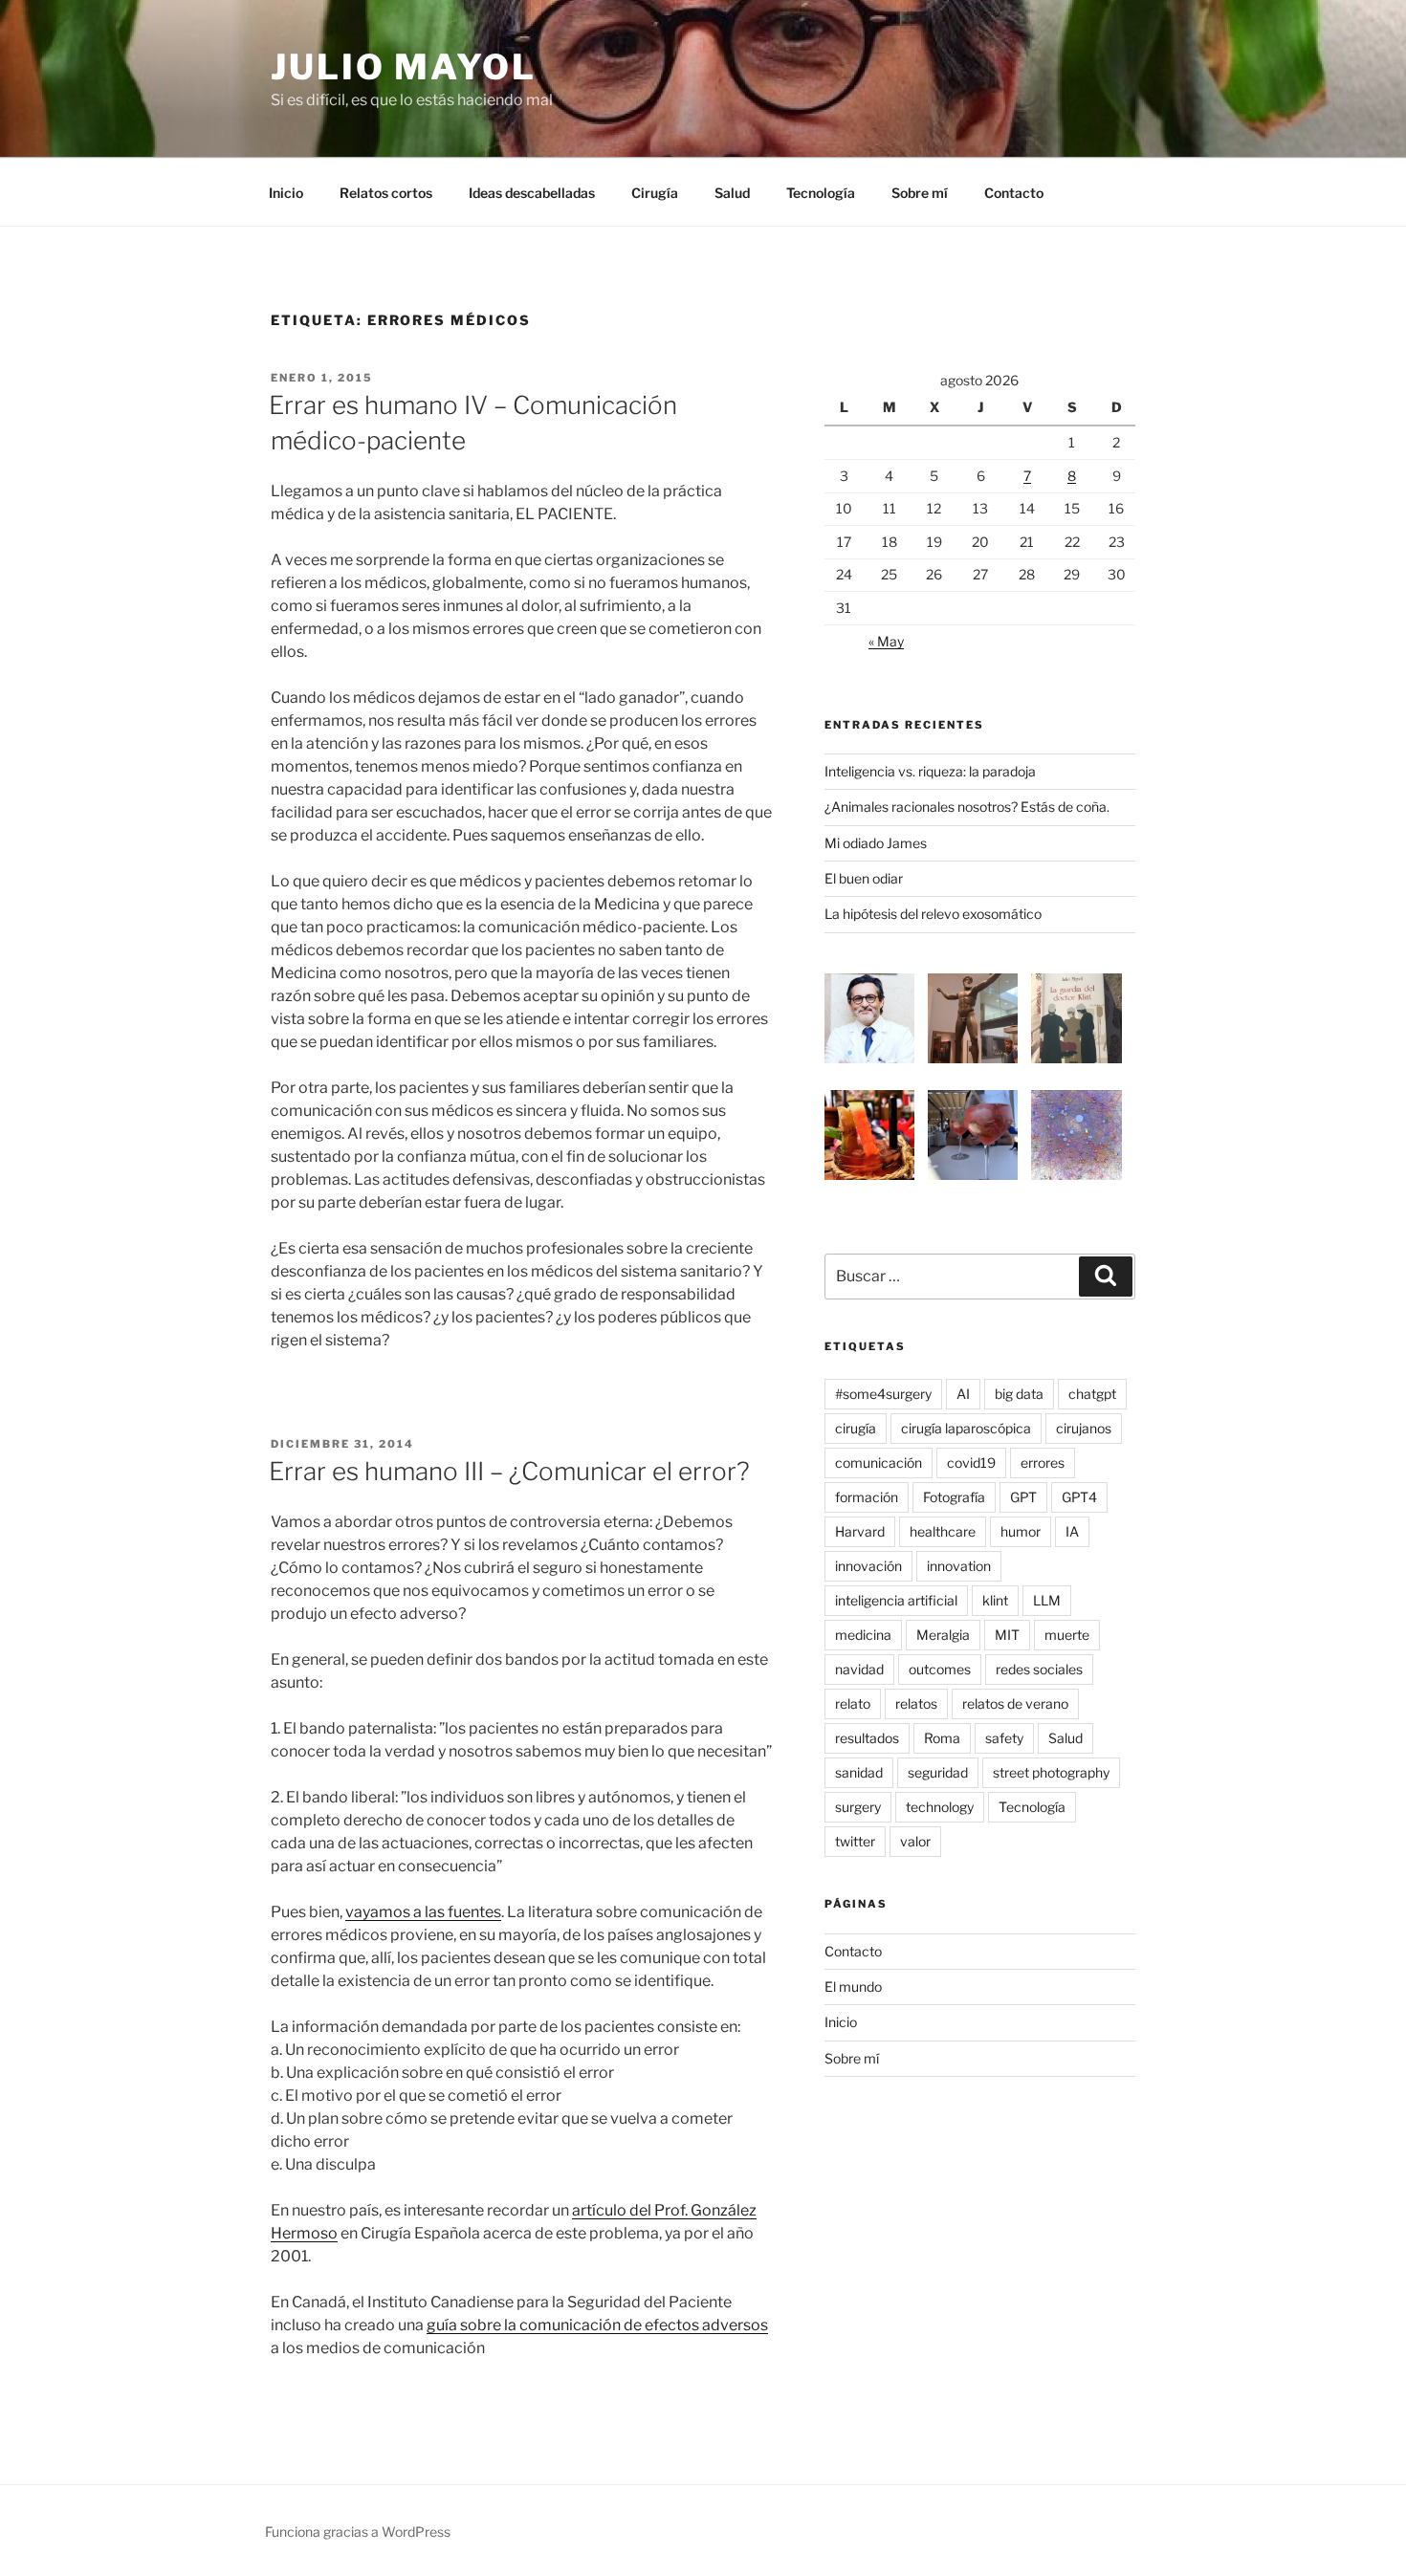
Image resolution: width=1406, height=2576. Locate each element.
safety (1004, 1738)
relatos (916, 1703)
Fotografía (954, 1497)
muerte (1067, 1635)
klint (995, 1600)
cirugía (856, 1428)
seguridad (938, 1772)
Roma (942, 1738)
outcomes (940, 1669)
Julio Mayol (404, 67)
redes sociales (1039, 1669)
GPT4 (1079, 1497)
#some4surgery (883, 1394)
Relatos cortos (386, 193)
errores (1043, 1463)
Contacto (1014, 193)
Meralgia (943, 1635)
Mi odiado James (876, 843)
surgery (858, 1807)
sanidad (859, 1772)
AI (963, 1394)
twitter (855, 1841)
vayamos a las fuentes (423, 1912)
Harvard (860, 1531)
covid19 (971, 1463)
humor (1021, 1531)
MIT (1007, 1635)
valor (915, 1841)
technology (940, 1807)
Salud (732, 193)
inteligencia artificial (896, 1600)
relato (853, 1703)
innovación (868, 1566)
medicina (863, 1635)
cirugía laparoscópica (966, 1428)
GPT (1023, 1497)
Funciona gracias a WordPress (358, 2532)
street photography (1051, 1772)
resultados (867, 1738)
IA (1072, 1531)
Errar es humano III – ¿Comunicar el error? (509, 1471)
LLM (1047, 1600)
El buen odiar (864, 878)
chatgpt (1092, 1394)
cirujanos (1084, 1428)
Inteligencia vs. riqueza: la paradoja (930, 771)
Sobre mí (920, 193)
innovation (959, 1566)
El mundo (853, 1987)
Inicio (286, 193)
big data (1019, 1394)
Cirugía (655, 193)
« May (886, 641)
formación (867, 1497)
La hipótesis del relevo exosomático (933, 914)
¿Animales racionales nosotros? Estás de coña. (967, 807)
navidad (859, 1669)
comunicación (879, 1463)
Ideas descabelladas (532, 193)
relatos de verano (1015, 1703)
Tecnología (821, 193)
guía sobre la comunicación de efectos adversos (597, 2325)
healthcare (943, 1531)
